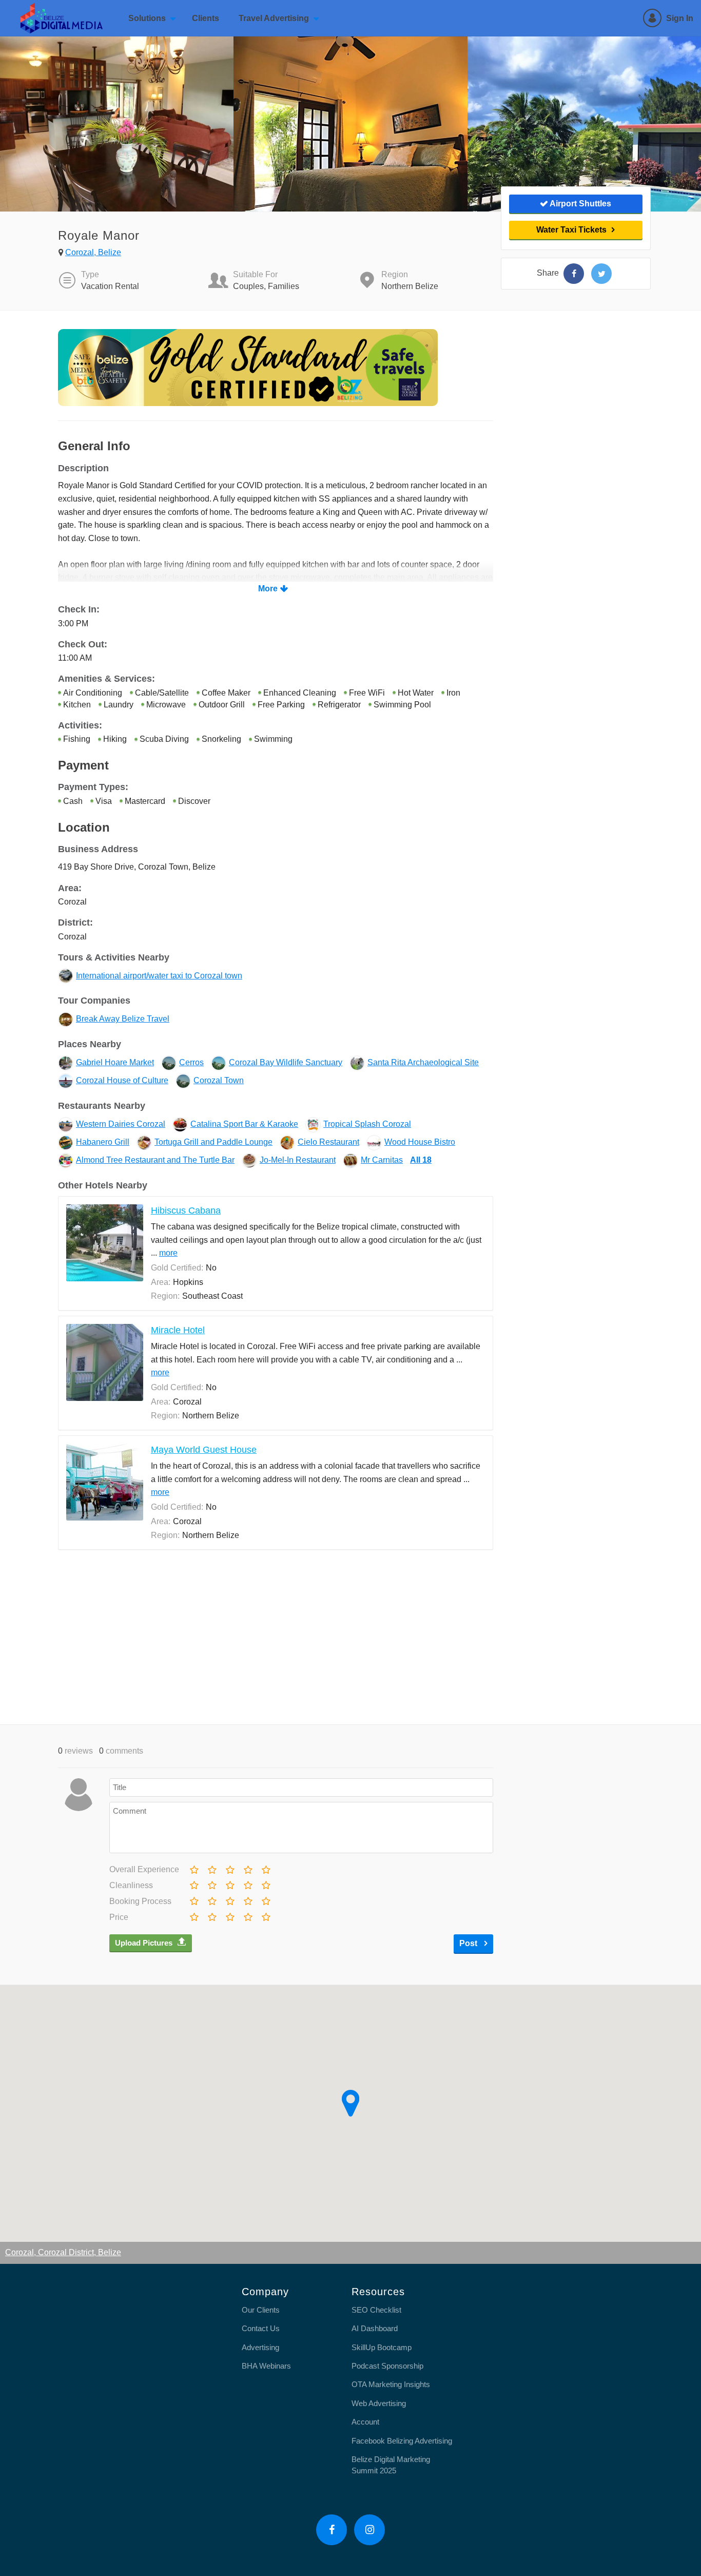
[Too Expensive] (193, 1915)
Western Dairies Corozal (121, 1124)
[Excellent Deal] (265, 1915)
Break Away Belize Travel (123, 1019)
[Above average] (247, 1868)
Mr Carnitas (382, 1160)
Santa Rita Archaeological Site (423, 1062)
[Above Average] (247, 1883)
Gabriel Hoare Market (115, 1062)
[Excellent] (265, 1868)
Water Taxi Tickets (571, 230)
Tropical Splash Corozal (367, 1124)
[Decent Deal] (229, 1915)
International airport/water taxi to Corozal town (159, 976)
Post (469, 1943)
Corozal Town (219, 1080)
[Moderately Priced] (211, 1915)
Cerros (191, 1062)
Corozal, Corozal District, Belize (63, 2252)
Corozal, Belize (93, 252)
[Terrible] (193, 1868)
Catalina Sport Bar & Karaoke (244, 1124)
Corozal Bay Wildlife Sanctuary (286, 1062)
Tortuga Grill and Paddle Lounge (213, 1142)
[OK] (229, 1868)
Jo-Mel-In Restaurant (298, 1160)
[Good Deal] (247, 1915)
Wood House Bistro (420, 1142)
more (168, 1253)
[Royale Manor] (574, 274)
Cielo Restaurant (328, 1142)
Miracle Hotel (178, 1330)
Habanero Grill (103, 1142)
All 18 (421, 1160)
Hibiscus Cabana (186, 1210)
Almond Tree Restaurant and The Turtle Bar (155, 1160)
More (268, 589)
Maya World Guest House (204, 1450)
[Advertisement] (276, 1637)
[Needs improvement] (211, 1868)
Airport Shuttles (580, 204)
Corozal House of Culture (122, 1080)
